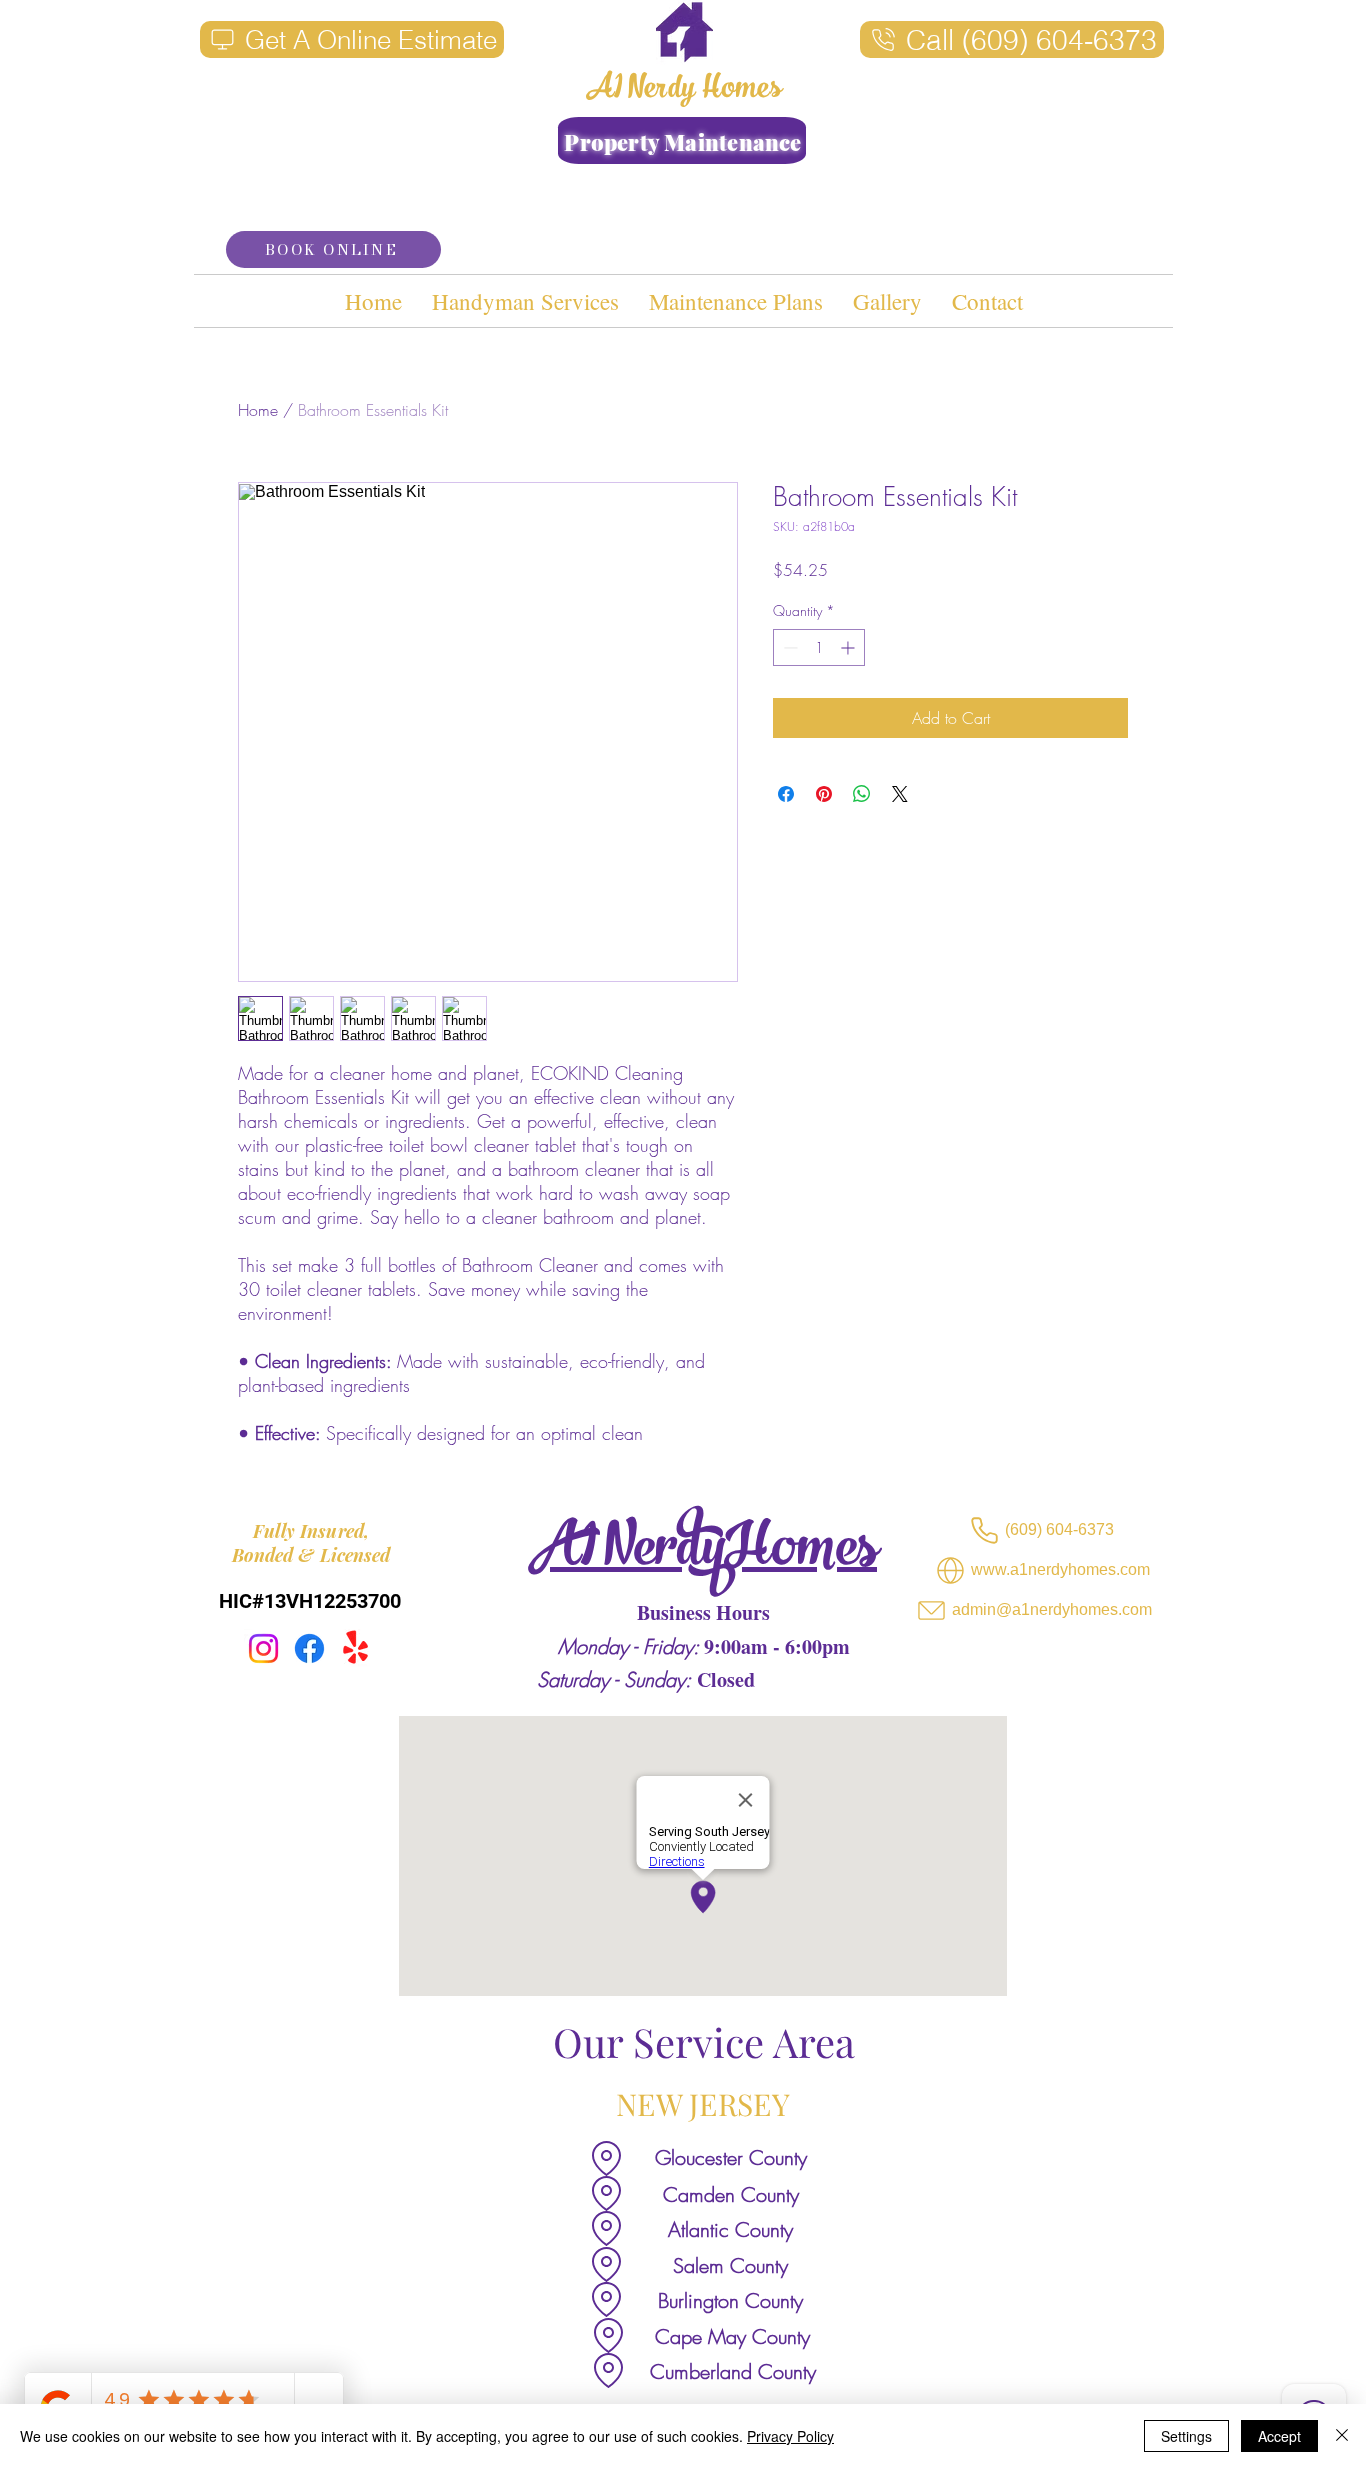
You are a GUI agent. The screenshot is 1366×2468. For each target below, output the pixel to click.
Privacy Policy (790, 2436)
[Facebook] (309, 1648)
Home (258, 410)
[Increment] (849, 647)
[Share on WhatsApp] (862, 794)
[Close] (1342, 2436)
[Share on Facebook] (786, 794)
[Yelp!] (355, 1648)
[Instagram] (263, 1648)
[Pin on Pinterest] (824, 794)
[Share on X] (900, 794)
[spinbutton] (819, 647)
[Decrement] (788, 647)
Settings (1186, 2436)
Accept (1279, 2436)
